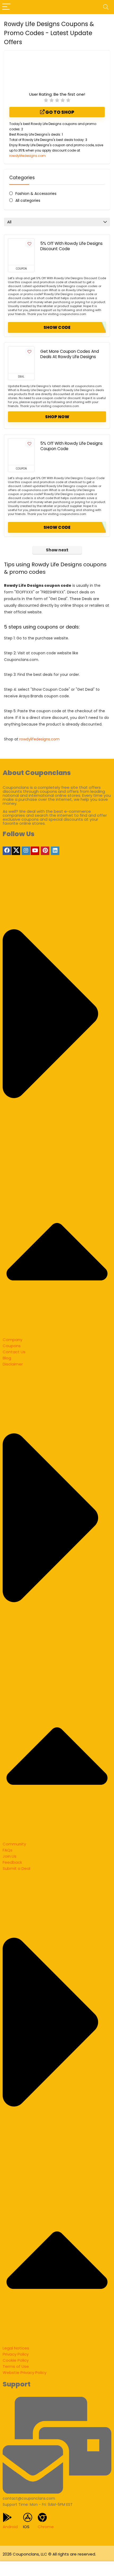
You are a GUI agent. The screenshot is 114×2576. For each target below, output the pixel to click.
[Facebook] (7, 851)
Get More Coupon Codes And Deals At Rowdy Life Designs (70, 354)
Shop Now (57, 417)
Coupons (12, 1346)
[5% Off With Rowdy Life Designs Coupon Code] (21, 452)
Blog (7, 1358)
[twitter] (16, 851)
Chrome (46, 2527)
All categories (28, 200)
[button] (57, 1105)
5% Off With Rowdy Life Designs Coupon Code (71, 446)
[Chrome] (42, 2517)
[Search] (106, 7)
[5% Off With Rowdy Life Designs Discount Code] (21, 252)
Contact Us (14, 1352)
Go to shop (59, 112)
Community (14, 1844)
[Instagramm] (26, 851)
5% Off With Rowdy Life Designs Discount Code (71, 246)
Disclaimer (13, 1364)
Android (10, 2527)
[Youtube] (35, 851)
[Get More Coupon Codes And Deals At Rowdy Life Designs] (21, 360)
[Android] (7, 2517)
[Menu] (6, 7)
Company (12, 1340)
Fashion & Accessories (36, 194)
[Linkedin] (55, 851)
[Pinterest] (45, 851)
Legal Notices (16, 2348)
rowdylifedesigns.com (27, 156)
